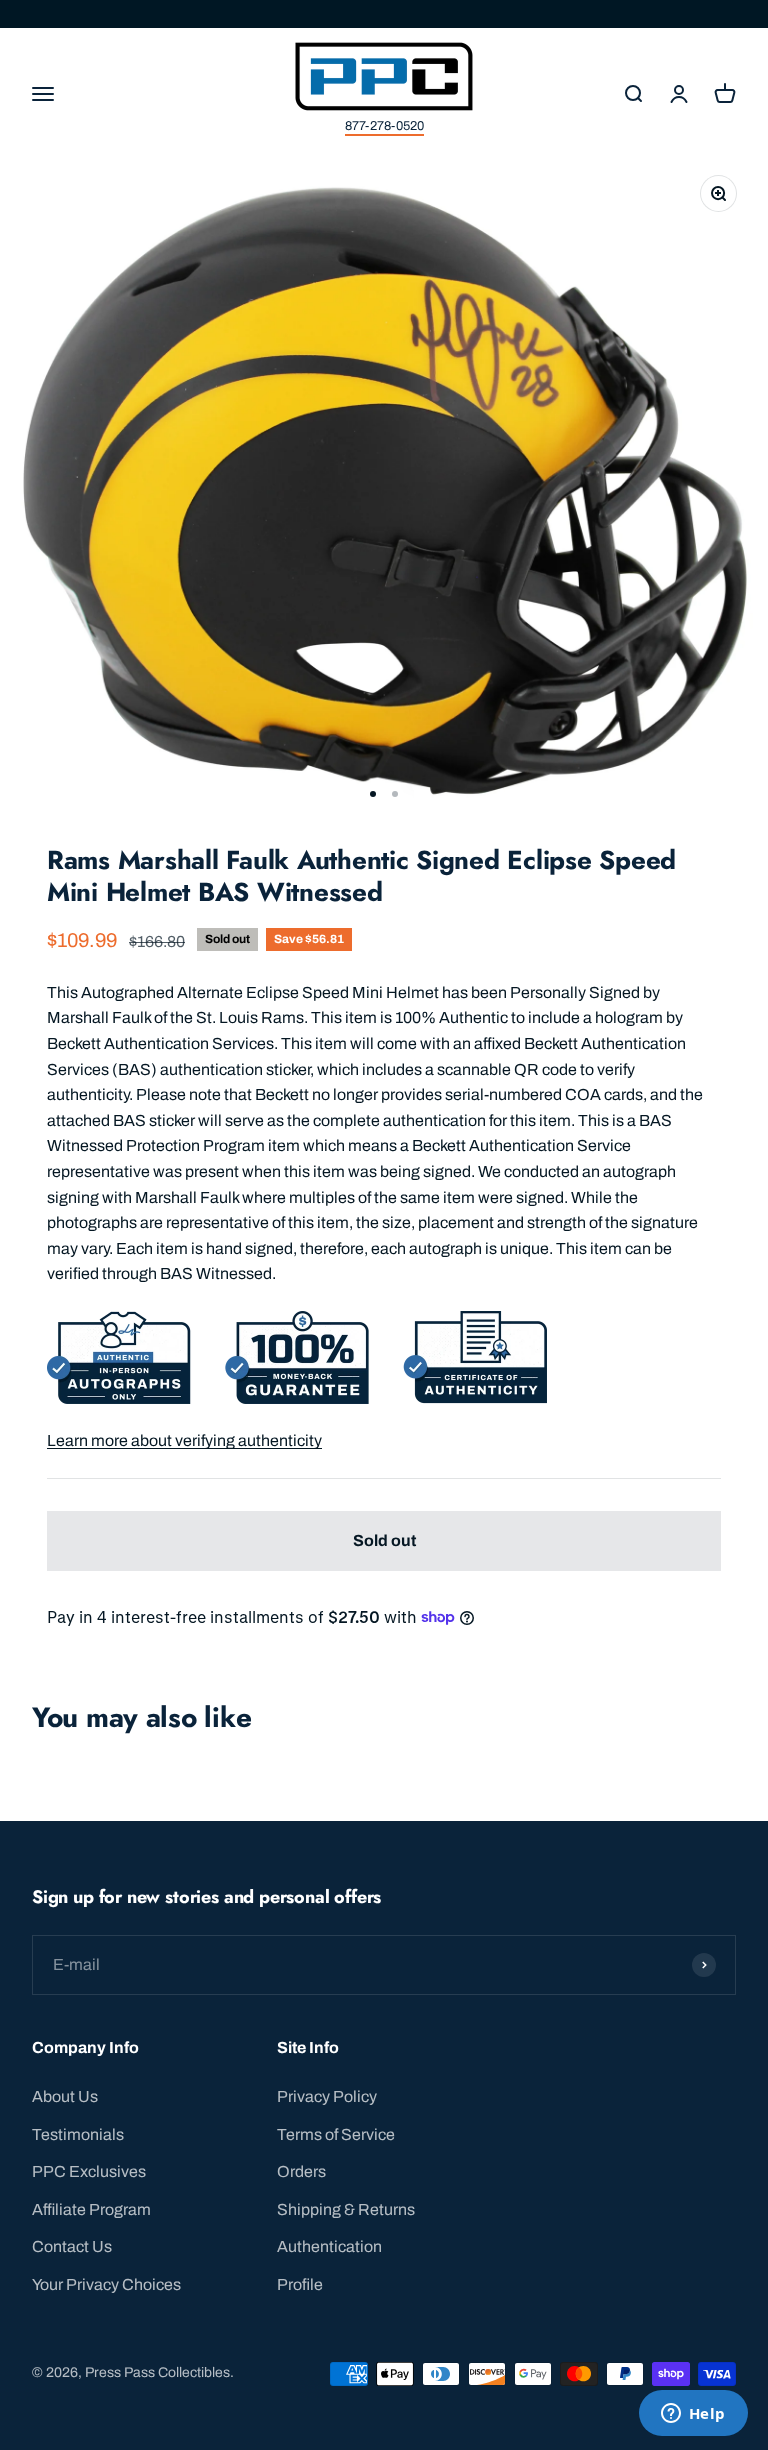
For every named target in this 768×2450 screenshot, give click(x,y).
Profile (300, 2284)
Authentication (329, 2246)
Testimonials (78, 2134)
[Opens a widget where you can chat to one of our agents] (693, 2415)
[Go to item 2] (395, 794)
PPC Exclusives (89, 2171)
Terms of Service (336, 2134)
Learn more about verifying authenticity (184, 1440)
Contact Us (72, 2246)
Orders (301, 2171)
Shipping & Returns (346, 2209)
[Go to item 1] (373, 794)
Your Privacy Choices (106, 2284)
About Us (65, 2096)
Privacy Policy (327, 2096)
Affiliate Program (91, 2209)
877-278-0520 (384, 126)
